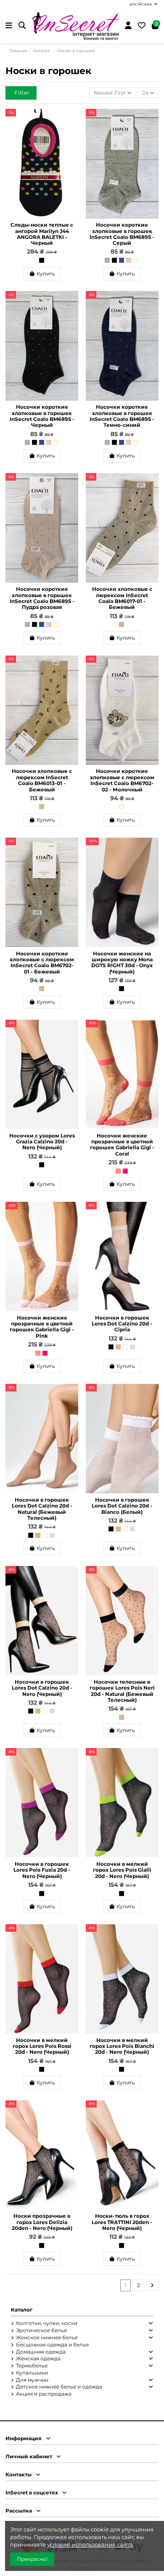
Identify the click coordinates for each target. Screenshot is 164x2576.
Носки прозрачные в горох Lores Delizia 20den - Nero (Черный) (42, 2222)
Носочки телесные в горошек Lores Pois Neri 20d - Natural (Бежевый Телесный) (122, 1691)
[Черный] (42, 260)
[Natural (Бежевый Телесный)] (118, 1347)
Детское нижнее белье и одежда (59, 2387)
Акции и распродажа (44, 2394)
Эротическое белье (41, 2330)
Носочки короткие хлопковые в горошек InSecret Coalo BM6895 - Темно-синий (122, 416)
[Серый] (107, 260)
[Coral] (118, 1171)
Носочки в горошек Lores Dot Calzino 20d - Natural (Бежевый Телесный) (42, 1509)
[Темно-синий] (122, 260)
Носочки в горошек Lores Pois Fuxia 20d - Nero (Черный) (42, 1870)
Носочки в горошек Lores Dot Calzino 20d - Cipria (122, 1324)
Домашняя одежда (41, 2352)
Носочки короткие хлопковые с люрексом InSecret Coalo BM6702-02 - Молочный (122, 780)
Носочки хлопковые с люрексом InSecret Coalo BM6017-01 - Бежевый (122, 598)
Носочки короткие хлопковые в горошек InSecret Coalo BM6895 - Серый (122, 234)
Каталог (22, 2310)
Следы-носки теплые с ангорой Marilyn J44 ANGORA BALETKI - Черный (42, 234)
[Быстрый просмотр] (72, 135)
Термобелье (32, 2366)
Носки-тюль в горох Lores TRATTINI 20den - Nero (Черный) (122, 2222)
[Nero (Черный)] (42, 1165)
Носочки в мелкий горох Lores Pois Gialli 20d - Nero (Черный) (122, 1870)
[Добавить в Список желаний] (72, 121)
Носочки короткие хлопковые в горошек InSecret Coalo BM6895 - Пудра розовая (42, 598)
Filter (22, 93)
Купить (46, 274)
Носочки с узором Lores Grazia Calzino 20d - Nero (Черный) (42, 1142)
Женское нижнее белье (47, 2337)
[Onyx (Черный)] (122, 989)
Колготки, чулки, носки (47, 2323)
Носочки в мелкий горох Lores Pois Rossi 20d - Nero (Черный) (42, 2046)
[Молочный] (136, 260)
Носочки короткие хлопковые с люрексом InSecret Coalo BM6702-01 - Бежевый (42, 963)
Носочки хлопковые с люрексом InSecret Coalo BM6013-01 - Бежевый (42, 780)
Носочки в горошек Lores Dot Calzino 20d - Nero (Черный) (42, 1688)
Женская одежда (38, 2358)
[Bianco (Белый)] (125, 1347)
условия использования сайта (90, 2544)
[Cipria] (132, 1347)
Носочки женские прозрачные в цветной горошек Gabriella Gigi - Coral (122, 1145)
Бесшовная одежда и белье (52, 2345)
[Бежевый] (122, 624)
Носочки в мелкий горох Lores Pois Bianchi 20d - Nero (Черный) (122, 2046)
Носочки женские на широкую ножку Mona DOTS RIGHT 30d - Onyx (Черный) (122, 963)
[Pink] (125, 1171)
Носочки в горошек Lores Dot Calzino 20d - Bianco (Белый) (122, 1506)
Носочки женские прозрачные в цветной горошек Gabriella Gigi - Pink (42, 1327)
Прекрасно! (32, 2559)
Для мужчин (32, 2380)
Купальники (32, 2373)
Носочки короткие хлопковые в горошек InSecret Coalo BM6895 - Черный (42, 416)
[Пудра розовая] (129, 260)
